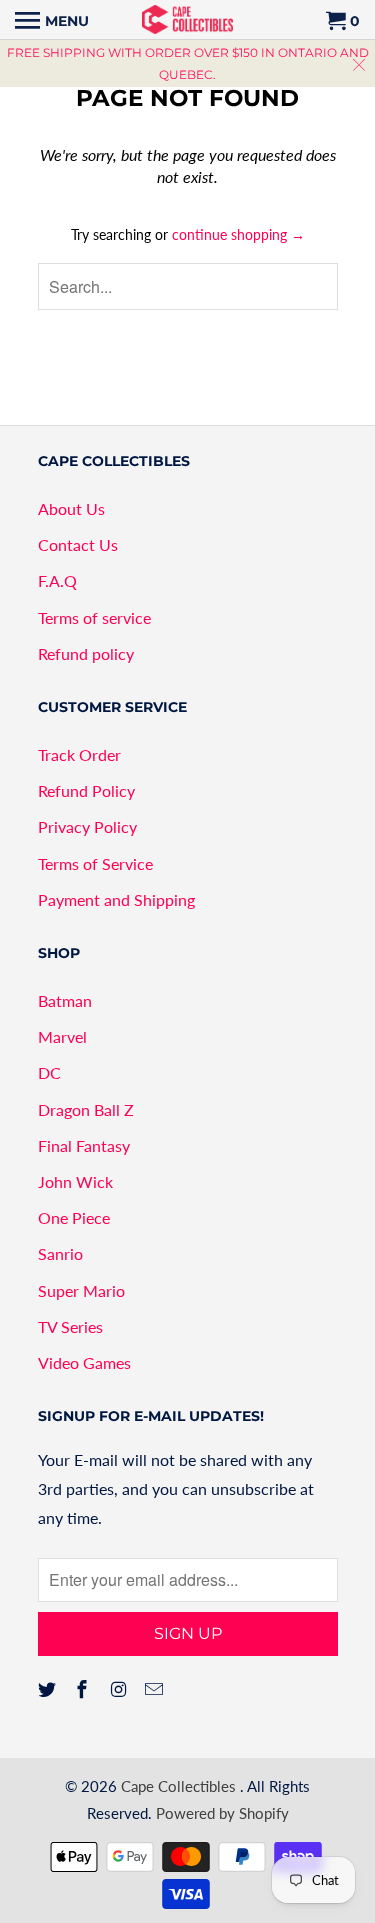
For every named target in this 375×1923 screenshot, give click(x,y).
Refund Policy (86, 790)
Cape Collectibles (180, 1786)
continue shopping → (238, 234)
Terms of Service (95, 863)
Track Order (79, 754)
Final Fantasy (84, 1145)
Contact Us (78, 544)
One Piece (74, 1217)
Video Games (84, 1362)
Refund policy (86, 653)
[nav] (52, 20)
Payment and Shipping (116, 899)
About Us (71, 508)
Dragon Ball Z (86, 1109)
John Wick (75, 1181)
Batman (65, 1000)
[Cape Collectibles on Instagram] (120, 1689)
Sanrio (60, 1253)
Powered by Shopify (222, 1813)
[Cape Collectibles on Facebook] (84, 1689)
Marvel (62, 1036)
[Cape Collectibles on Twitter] (49, 1689)
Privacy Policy (87, 826)
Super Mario (81, 1290)
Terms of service (94, 617)
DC (49, 1072)
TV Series (70, 1326)
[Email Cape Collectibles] (156, 1689)
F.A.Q (57, 580)
